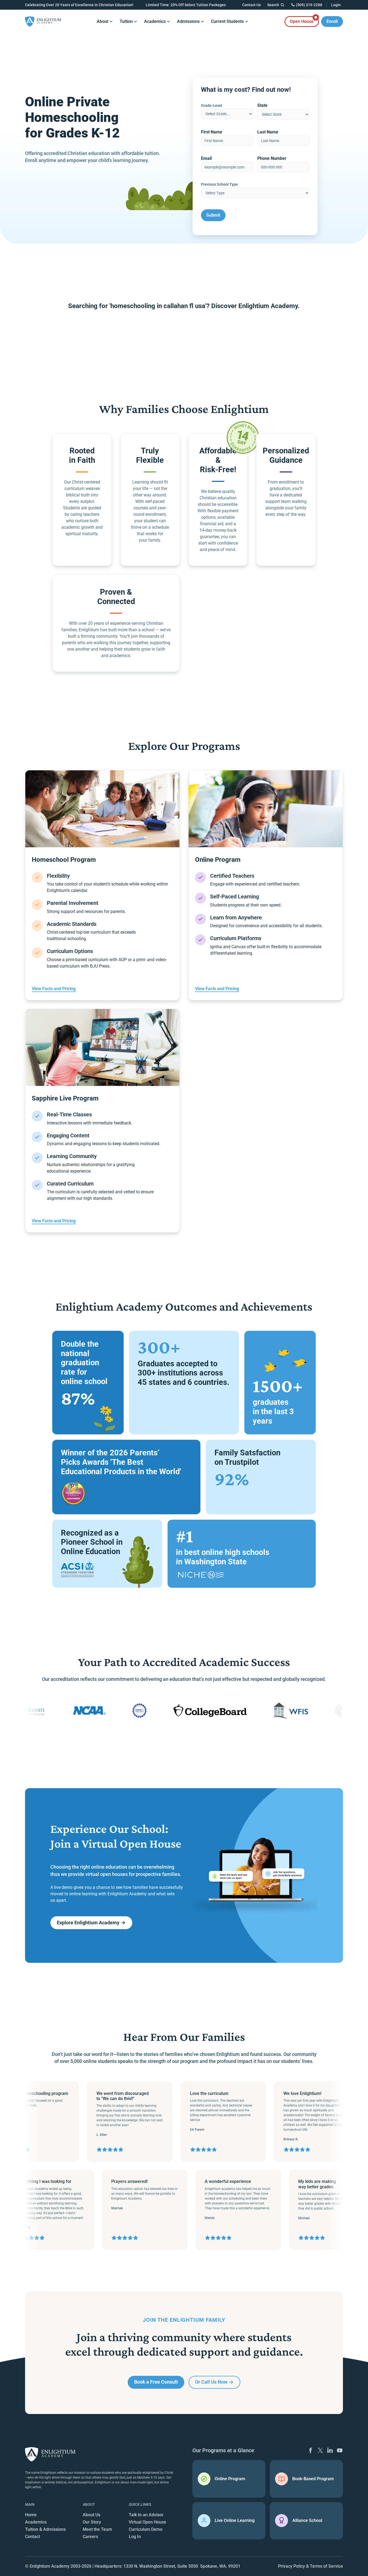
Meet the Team (97, 2529)
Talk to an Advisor (146, 2515)
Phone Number (272, 158)
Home (31, 2515)
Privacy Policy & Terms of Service (310, 2566)
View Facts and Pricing (54, 989)
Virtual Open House (147, 2522)
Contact (32, 2537)
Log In (135, 2537)
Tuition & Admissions (45, 2529)
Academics (36, 2522)
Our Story (92, 2522)
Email (206, 158)
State (262, 105)
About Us (91, 2515)
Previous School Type (219, 184)
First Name (212, 132)
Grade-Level (212, 105)
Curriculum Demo (146, 2529)
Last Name (268, 132)
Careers (90, 2537)
